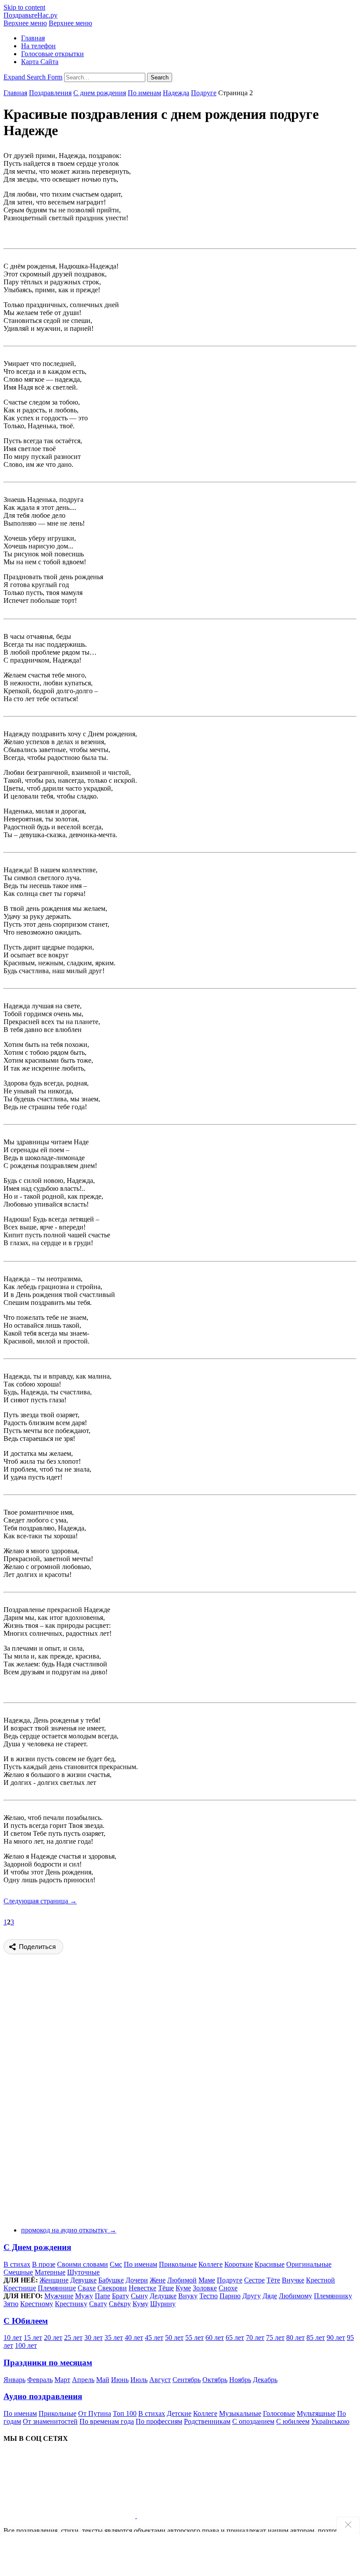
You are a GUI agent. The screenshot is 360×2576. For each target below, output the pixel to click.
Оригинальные (309, 2264)
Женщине (54, 2280)
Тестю (209, 2296)
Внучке (293, 2280)
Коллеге (211, 2264)
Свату (98, 2304)
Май (103, 2380)
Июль (139, 2380)
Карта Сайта (40, 62)
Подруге (204, 93)
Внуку (188, 2296)
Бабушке (111, 2280)
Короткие (239, 2264)
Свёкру (120, 2304)
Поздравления (50, 93)
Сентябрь (187, 2380)
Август (160, 2380)
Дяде (270, 2296)
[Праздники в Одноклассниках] (203, 2516)
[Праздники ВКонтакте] (70, 2516)
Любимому (295, 2296)
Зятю (11, 2304)
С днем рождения (100, 93)
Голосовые (279, 2413)
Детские (179, 2413)
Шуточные (83, 2272)
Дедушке (163, 2296)
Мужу (84, 2296)
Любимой (182, 2280)
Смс (116, 2264)
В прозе (44, 2264)
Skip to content (24, 7)
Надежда (176, 93)
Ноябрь (240, 2380)
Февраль (40, 2380)
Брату (121, 2296)
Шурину (163, 2304)
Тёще (166, 2288)
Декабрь (265, 2380)
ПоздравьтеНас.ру (31, 15)
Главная (33, 38)
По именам (144, 93)
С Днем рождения (37, 2247)
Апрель (83, 2380)
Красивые (270, 2264)
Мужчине (59, 2296)
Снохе (228, 2288)
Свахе (87, 2288)
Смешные (18, 2272)
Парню (230, 2296)
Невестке (142, 2288)
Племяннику (333, 2296)
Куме (183, 2288)
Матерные (50, 2272)
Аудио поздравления (43, 2396)
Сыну (139, 2296)
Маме (207, 2280)
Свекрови (112, 2288)
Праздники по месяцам (48, 2363)
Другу (252, 2296)
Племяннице (57, 2288)
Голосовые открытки (52, 54)
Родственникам (207, 2421)
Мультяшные (316, 2413)
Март (62, 2380)
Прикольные (178, 2264)
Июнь (120, 2380)
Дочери (137, 2280)
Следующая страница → (40, 1901)
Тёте (273, 2280)
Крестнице (20, 2288)
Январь (14, 2380)
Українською (330, 2421)
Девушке (83, 2280)
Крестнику (71, 2304)
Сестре (254, 2280)
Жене (158, 2280)
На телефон (38, 46)
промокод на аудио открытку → (69, 2230)
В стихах (17, 2264)
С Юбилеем (26, 2321)
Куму (140, 2304)
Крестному (37, 2304)
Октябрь (215, 2380)
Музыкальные (240, 2413)
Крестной (320, 2280)
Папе (103, 2296)
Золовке (205, 2288)
